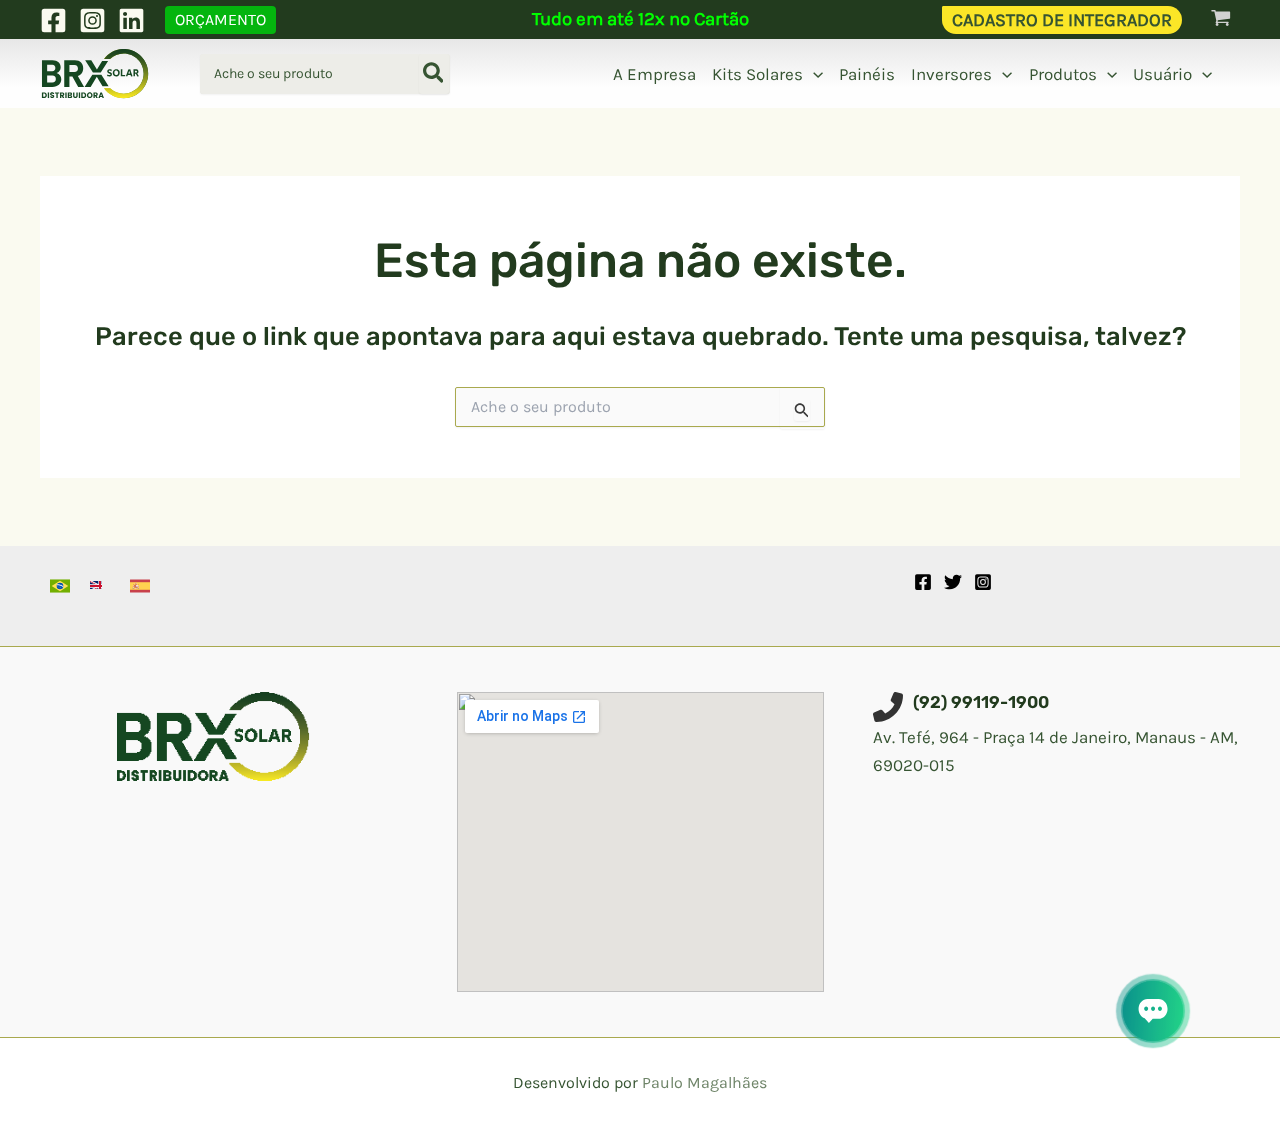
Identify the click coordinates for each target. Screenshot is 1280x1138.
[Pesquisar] (434, 74)
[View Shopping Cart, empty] (1221, 19)
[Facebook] (53, 20)
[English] (100, 586)
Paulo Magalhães (704, 1082)
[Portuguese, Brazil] (60, 586)
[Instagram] (92, 20)
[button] (220, 20)
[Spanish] (140, 586)
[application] (813, 74)
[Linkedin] (131, 20)
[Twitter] (953, 582)
